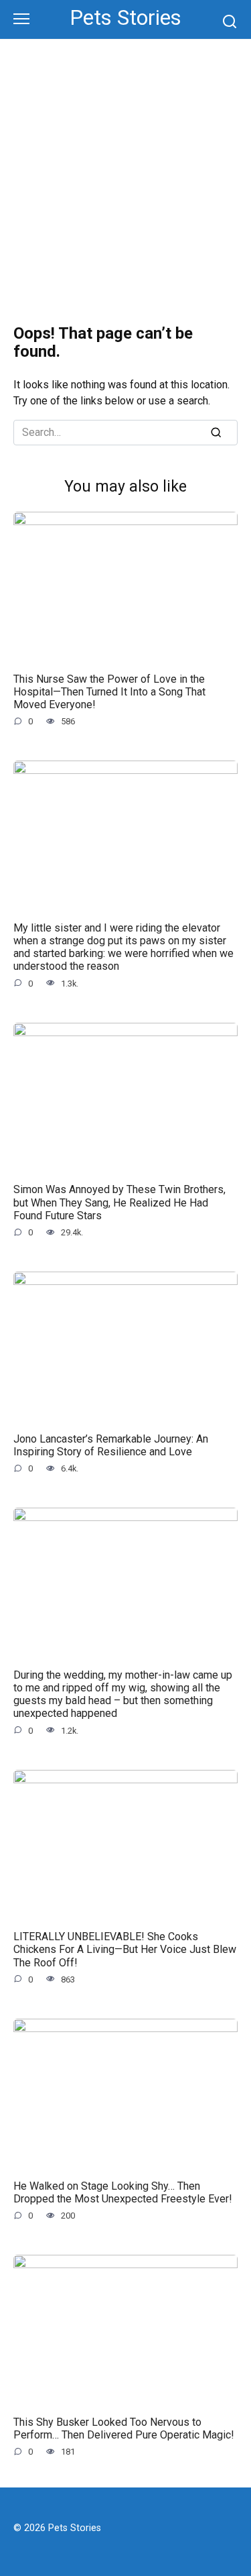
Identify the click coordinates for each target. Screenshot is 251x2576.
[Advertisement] (125, 172)
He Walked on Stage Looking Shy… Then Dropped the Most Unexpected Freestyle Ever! (123, 2192)
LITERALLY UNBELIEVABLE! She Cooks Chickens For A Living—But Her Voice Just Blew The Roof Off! (125, 1949)
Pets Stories (125, 18)
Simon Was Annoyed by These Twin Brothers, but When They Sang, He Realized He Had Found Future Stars (119, 1202)
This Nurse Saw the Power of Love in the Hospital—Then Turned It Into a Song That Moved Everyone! (109, 691)
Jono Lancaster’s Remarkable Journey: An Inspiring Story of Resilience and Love (111, 1445)
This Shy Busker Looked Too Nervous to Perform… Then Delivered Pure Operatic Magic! (124, 2428)
